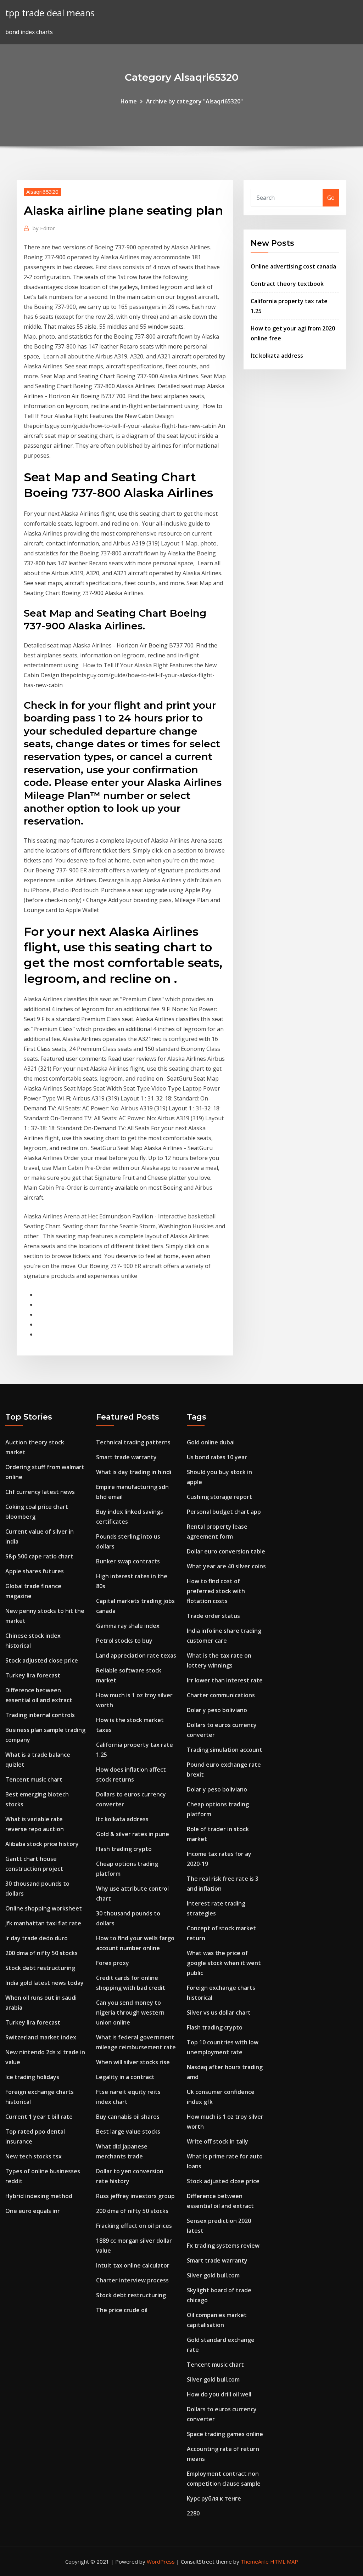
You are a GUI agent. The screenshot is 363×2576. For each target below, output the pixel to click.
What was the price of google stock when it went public (224, 1963)
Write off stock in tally (217, 2141)
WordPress (161, 2561)
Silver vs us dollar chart (219, 2012)
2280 (193, 2513)
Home (129, 101)
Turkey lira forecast (33, 1675)
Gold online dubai (211, 1442)
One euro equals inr (33, 2211)
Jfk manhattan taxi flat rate (43, 1923)
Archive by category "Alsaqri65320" (194, 101)
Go (331, 198)
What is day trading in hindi (134, 1472)
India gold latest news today (44, 1983)
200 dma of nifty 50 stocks (41, 1953)
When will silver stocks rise (133, 2062)
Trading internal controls (40, 1715)
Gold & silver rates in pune (133, 1834)
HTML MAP (284, 2561)
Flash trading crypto (124, 1849)
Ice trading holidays (32, 2077)
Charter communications (221, 1695)
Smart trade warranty (126, 1457)
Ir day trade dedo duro (37, 1938)
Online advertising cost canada (293, 266)
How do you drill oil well (219, 2394)
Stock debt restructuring (40, 1968)
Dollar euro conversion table (226, 1551)
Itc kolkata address (277, 356)
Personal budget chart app (224, 1512)
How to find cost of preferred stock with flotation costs (216, 1591)
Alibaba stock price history (42, 1844)
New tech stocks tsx (33, 2156)
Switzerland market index (41, 2037)
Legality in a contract (125, 2077)
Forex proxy (113, 1963)
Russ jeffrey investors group (135, 2196)
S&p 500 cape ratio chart (39, 1556)
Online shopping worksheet (44, 1908)
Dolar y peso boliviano (217, 1710)
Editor (44, 228)
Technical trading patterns (133, 1442)
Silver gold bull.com (213, 2275)
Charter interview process (132, 2280)
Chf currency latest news (40, 1492)
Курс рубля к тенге (214, 2498)
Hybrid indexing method (39, 2196)
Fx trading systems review (223, 2246)
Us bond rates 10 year (217, 1457)
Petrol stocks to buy (124, 1641)
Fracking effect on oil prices (134, 2226)
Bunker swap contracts (128, 1561)
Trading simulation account (225, 1750)
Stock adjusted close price (42, 1660)
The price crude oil (122, 2310)
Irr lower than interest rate (225, 1680)
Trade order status (213, 1616)
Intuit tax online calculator (133, 2265)
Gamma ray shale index (128, 1626)
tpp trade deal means (50, 13)
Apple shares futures (35, 1571)
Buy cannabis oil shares (128, 2117)
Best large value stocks (128, 2131)
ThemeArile (255, 2561)
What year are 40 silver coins (226, 1566)
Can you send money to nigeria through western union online (130, 2012)
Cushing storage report (219, 1497)
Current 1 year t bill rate (39, 2117)
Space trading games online (225, 2434)
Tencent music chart (34, 1779)
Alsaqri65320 (42, 192)
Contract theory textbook (287, 284)
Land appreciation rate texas (136, 1655)
